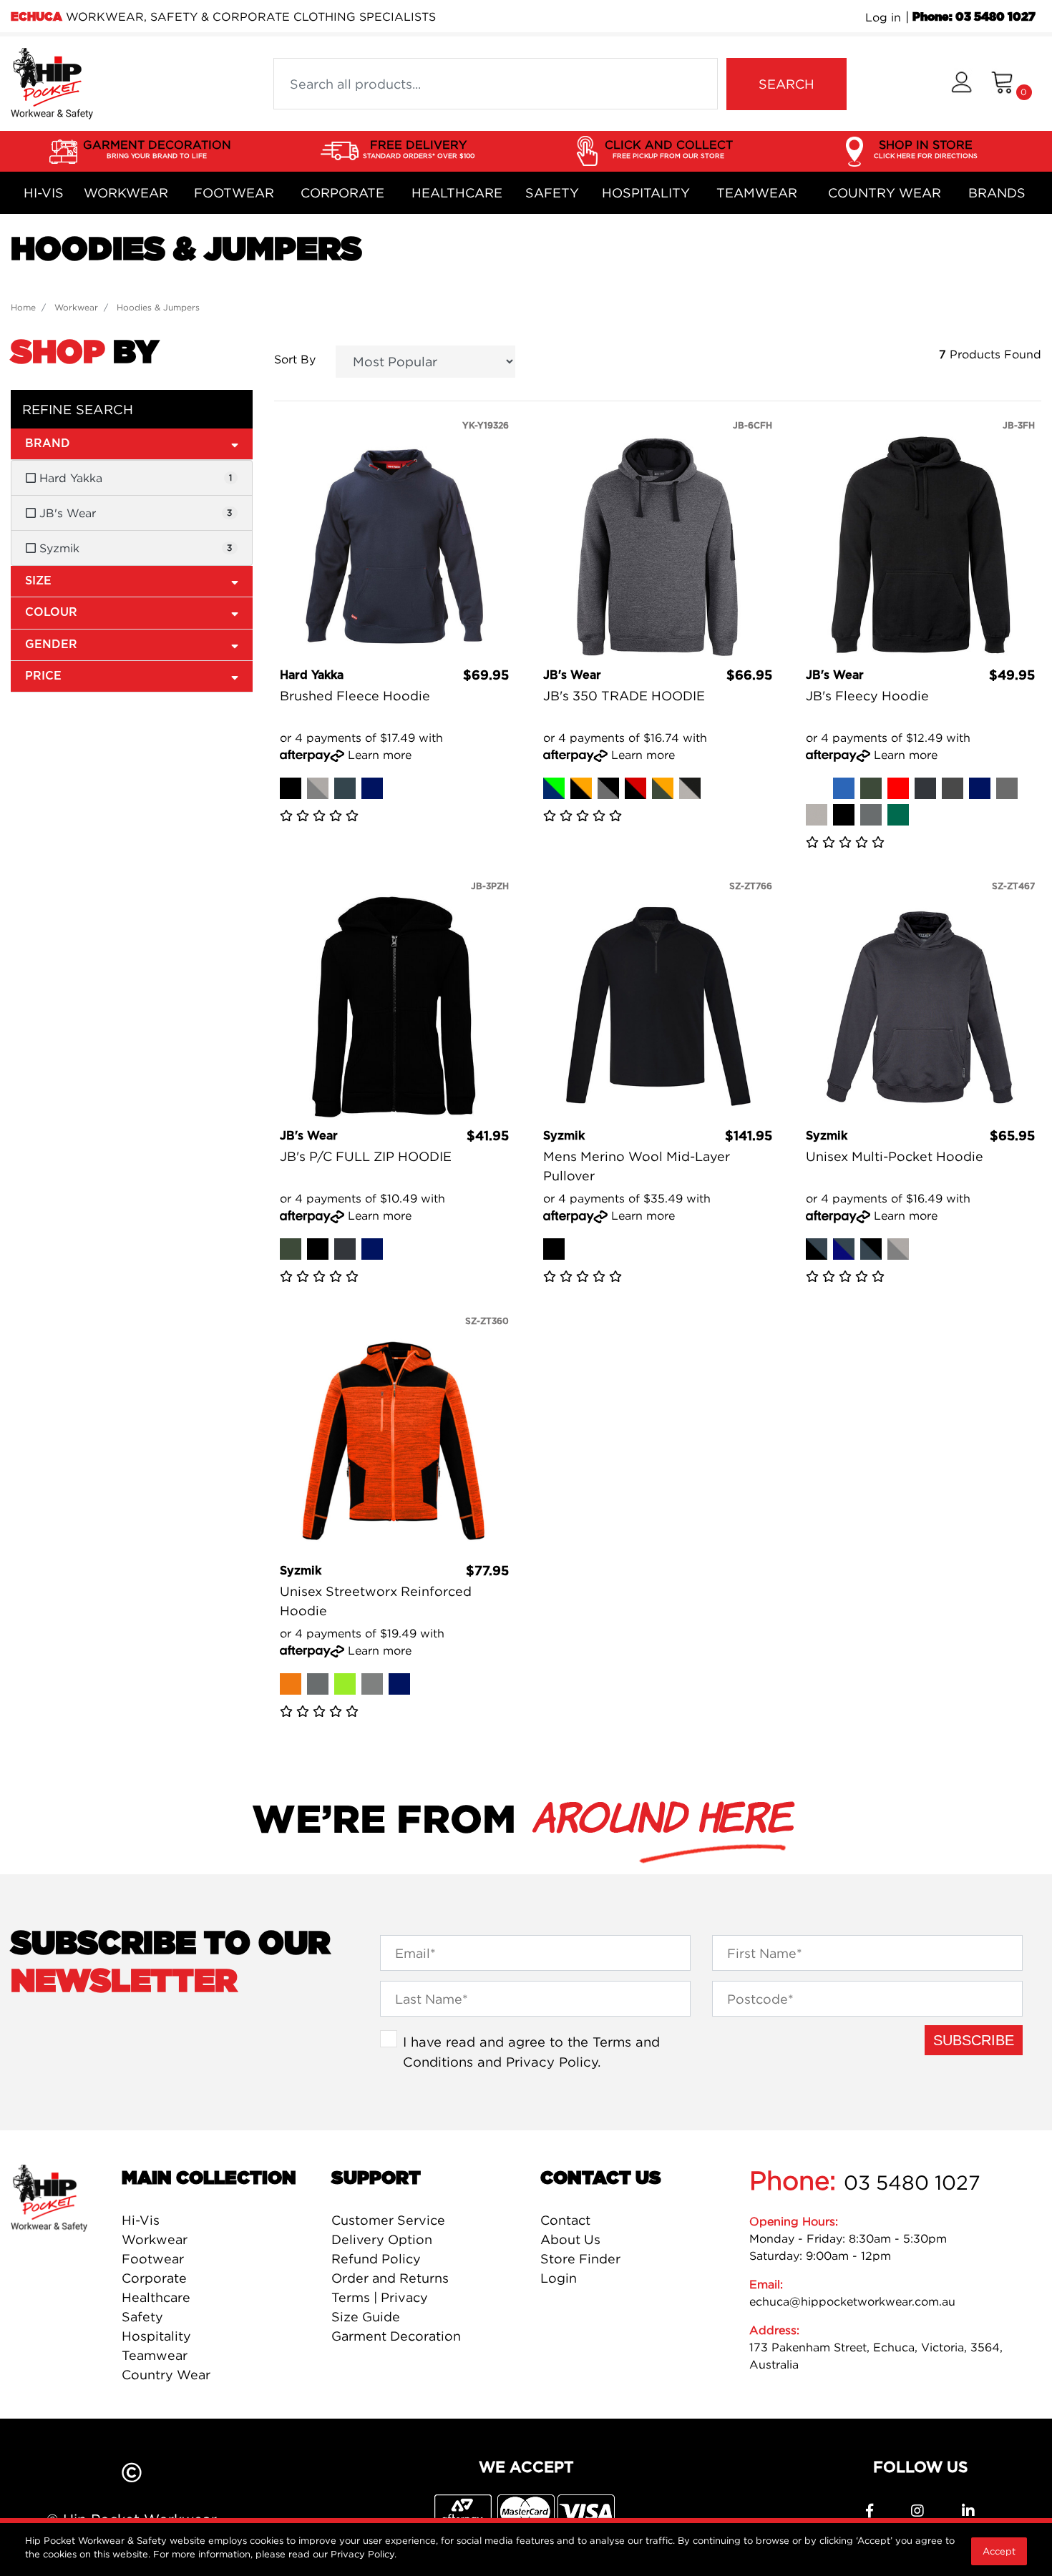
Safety (552, 193)
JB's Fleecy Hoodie (867, 696)
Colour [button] (51, 612)
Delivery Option (382, 2239)
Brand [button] (48, 444)
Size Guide (366, 2317)
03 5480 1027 (912, 2183)
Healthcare (457, 193)
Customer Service (388, 2220)
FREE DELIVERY (419, 148)
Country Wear (885, 193)
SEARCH (786, 84)
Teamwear (757, 193)
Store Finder (580, 2259)
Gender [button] (51, 645)
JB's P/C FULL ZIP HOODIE (366, 1156)
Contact (565, 2220)
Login (559, 2278)
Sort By (295, 359)
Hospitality (646, 193)
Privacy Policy (552, 2062)
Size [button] (38, 581)
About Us (570, 2239)
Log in (883, 17)
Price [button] (43, 676)
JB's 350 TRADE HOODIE (624, 696)
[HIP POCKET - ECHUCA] (52, 82)
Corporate (342, 193)
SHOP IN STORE (926, 148)
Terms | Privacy (380, 2297)
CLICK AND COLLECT (669, 148)
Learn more (380, 755)
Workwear (126, 193)
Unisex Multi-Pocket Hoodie (895, 1156)
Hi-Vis (44, 193)
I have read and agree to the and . (531, 2052)
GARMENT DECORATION (157, 148)
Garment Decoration (396, 2336)
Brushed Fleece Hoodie (355, 696)
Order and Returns (390, 2278)
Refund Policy (376, 2259)
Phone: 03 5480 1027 (974, 17)
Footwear (234, 193)
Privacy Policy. (364, 2554)
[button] (961, 84)
